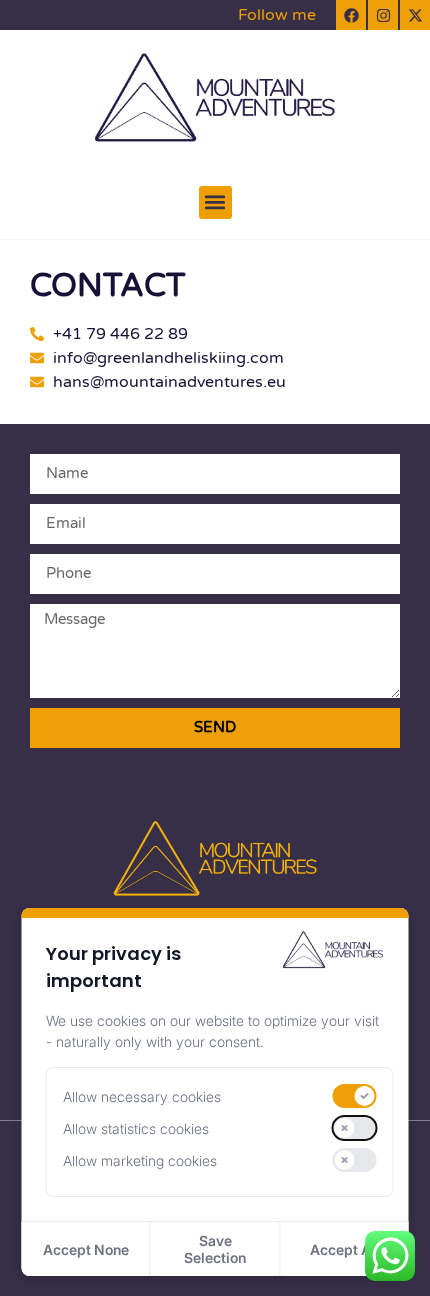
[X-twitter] (415, 15)
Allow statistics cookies (136, 1128)
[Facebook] (351, 15)
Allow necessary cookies (142, 1096)
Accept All (344, 1249)
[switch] (355, 1096)
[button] (215, 202)
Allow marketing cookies (140, 1160)
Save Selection (215, 1249)
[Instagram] (383, 15)
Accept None (86, 1249)
